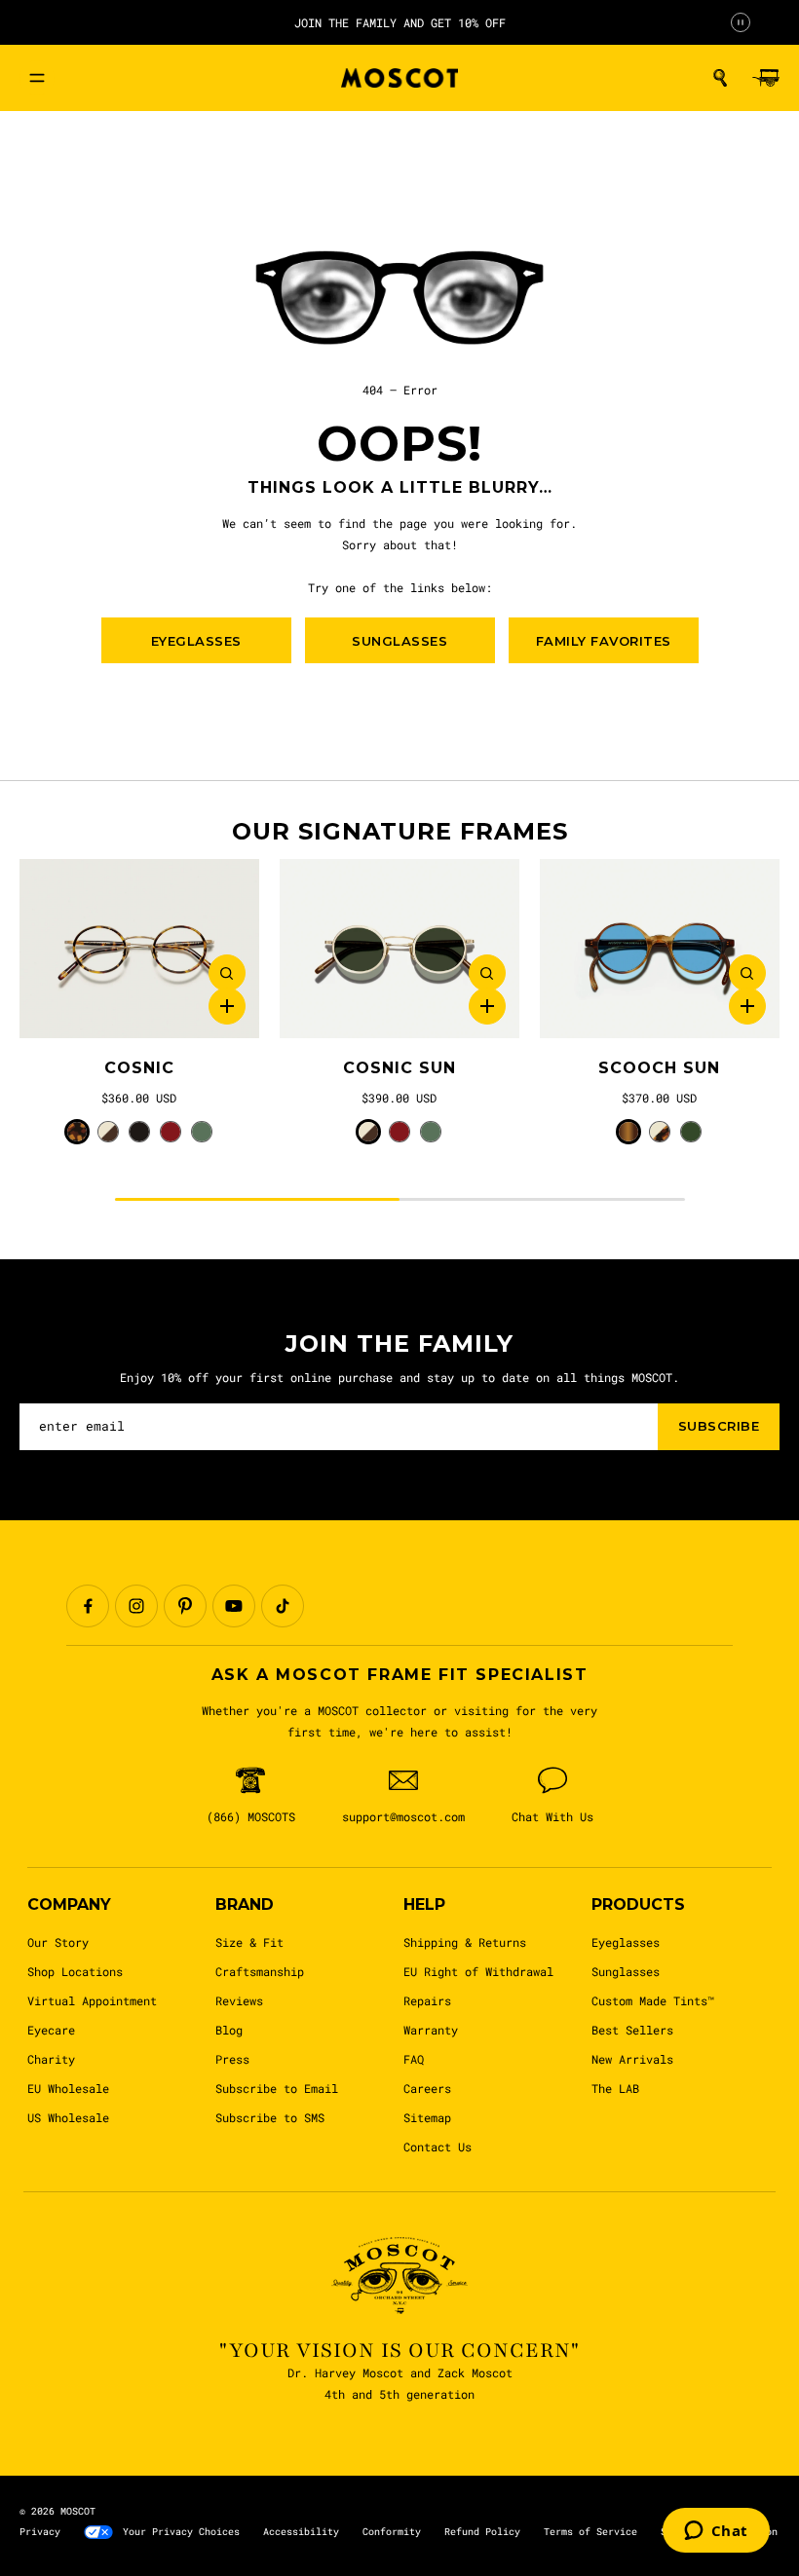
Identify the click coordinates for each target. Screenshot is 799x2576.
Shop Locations (75, 1971)
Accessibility (301, 2532)
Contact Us (438, 2147)
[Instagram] (136, 1606)
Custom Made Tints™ (653, 2000)
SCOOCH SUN (659, 1068)
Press (232, 2059)
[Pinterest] (185, 1606)
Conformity (392, 2532)
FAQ (414, 2059)
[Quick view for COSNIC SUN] (487, 973)
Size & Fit (249, 1942)
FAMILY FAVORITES (604, 641)
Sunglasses (626, 1971)
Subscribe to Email (277, 2088)
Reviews (239, 2000)
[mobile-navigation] (37, 78)
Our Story (58, 1942)
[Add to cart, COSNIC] (227, 1006)
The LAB (615, 2088)
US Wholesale (68, 2117)
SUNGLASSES (399, 641)
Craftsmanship (260, 1971)
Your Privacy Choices (181, 2532)
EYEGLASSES (196, 641)
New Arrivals (632, 2059)
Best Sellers (632, 2030)
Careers (427, 2088)
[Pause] (741, 22)
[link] (139, 949)
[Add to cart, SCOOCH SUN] (747, 1006)
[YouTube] (234, 1606)
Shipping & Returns (465, 1942)
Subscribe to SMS (270, 2117)
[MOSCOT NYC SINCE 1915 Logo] (399, 78)
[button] (720, 78)
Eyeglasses (626, 1942)
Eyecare (51, 2030)
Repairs (427, 2000)
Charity (51, 2059)
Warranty (431, 2030)
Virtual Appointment (92, 2000)
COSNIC (139, 1068)
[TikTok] (283, 1606)
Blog (229, 2030)
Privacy (40, 2532)
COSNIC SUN (399, 1068)
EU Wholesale (68, 2088)
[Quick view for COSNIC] (227, 973)
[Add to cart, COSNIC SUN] (487, 1006)
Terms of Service (590, 2532)
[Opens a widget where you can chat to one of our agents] (716, 2532)
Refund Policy (482, 2532)
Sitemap (427, 2117)
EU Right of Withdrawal (478, 1971)
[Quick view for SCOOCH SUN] (747, 973)
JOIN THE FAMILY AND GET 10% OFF (400, 22)
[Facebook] (88, 1606)
